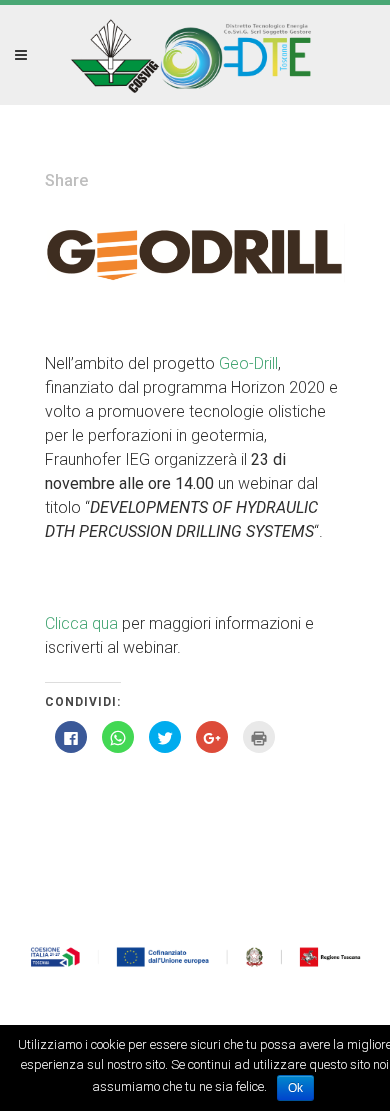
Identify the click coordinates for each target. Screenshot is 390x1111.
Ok (295, 1088)
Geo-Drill (248, 363)
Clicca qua (81, 623)
